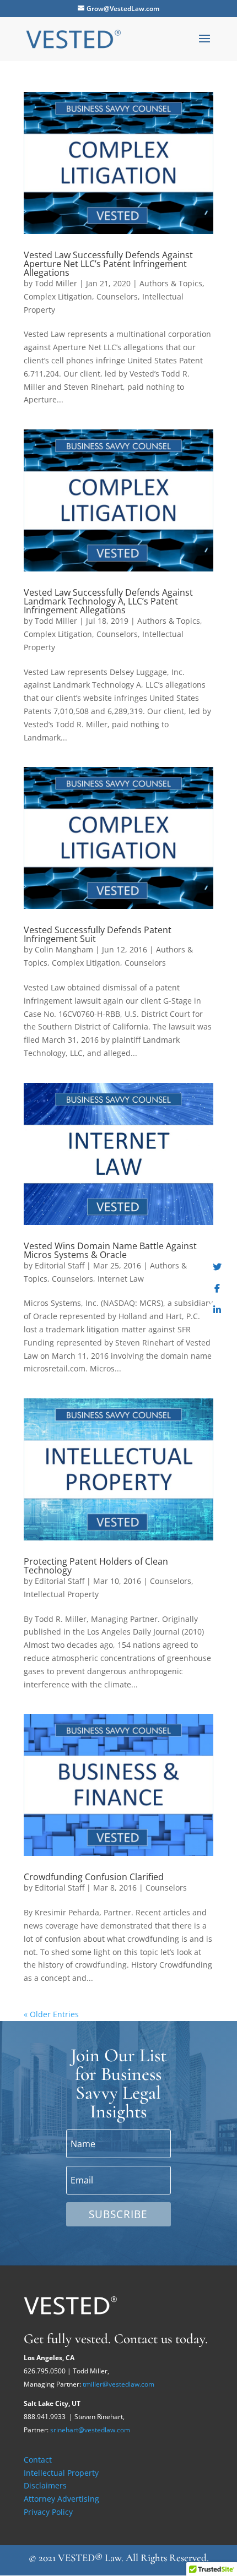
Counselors (117, 296)
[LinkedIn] (217, 1310)
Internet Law (121, 1279)
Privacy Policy (48, 2512)
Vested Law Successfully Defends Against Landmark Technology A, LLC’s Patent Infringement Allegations (108, 601)
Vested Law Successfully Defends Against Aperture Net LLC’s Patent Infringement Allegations (108, 264)
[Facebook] (217, 1288)
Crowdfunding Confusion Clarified (94, 1877)
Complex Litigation (58, 296)
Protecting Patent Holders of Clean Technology (96, 1566)
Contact (38, 2460)
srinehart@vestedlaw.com (90, 2430)
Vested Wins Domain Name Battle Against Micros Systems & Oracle (110, 1250)
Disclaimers (45, 2485)
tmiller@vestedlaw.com (118, 2384)
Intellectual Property (61, 1594)
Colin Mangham (64, 949)
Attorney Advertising (61, 2499)
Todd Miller (56, 283)
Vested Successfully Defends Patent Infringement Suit (98, 934)
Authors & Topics (171, 283)
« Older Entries (51, 2014)
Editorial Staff (60, 1265)
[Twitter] (217, 1267)
